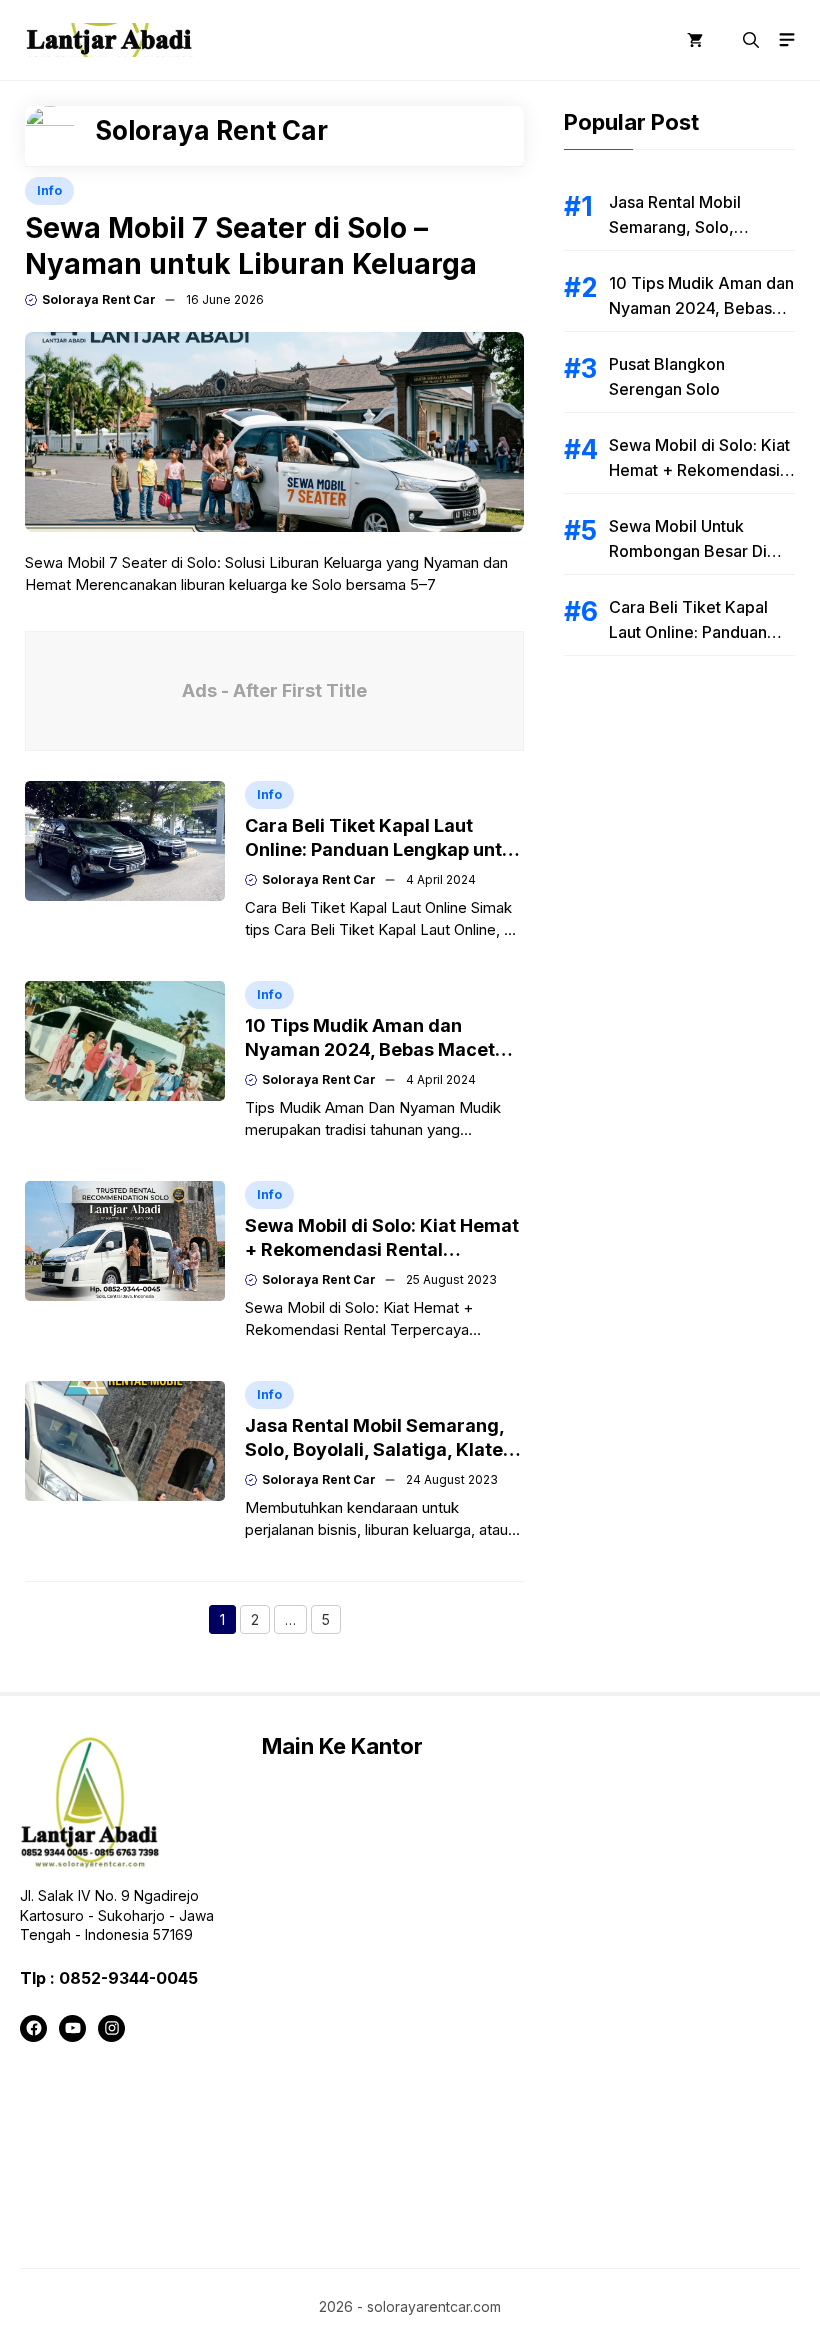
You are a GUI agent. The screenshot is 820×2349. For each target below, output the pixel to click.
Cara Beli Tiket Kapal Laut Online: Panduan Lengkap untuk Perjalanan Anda (384, 849)
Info (49, 190)
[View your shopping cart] (695, 40)
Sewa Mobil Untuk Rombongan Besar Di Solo (688, 551)
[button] (751, 40)
